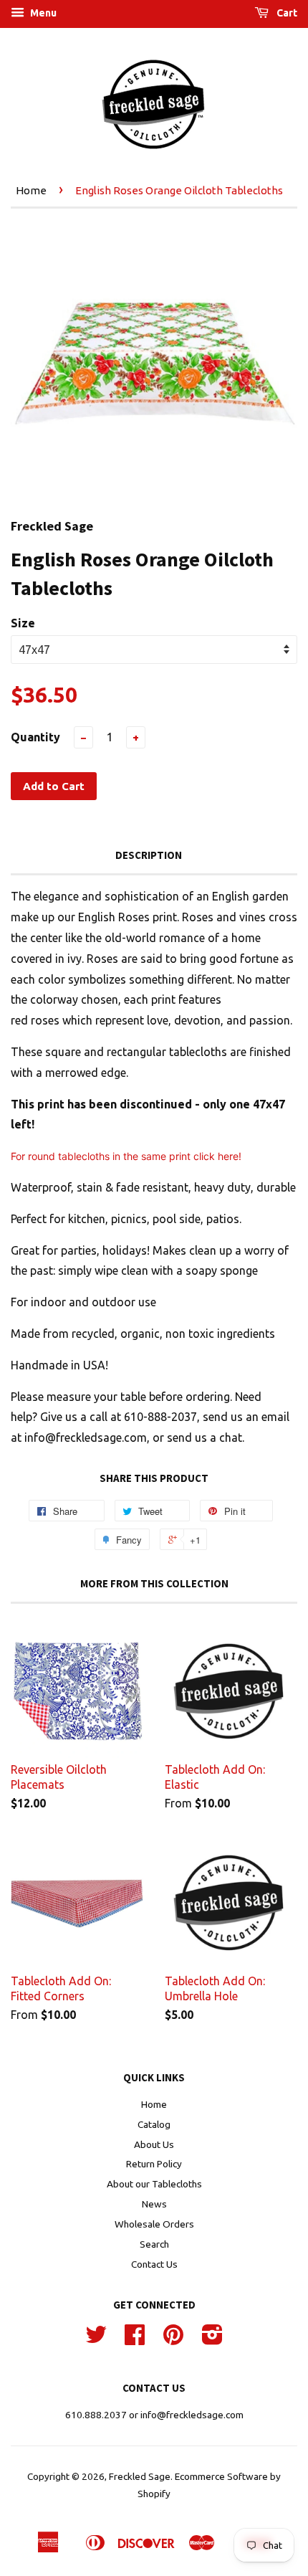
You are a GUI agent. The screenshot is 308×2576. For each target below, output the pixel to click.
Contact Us (154, 2264)
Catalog (154, 2124)
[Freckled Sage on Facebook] (135, 2339)
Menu (42, 13)
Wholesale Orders (154, 2224)
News (154, 2204)
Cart (286, 13)
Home (31, 190)
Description (149, 855)
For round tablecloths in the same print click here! (126, 1156)
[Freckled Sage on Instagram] (212, 2339)
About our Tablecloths (154, 2184)
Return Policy (154, 2164)
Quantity (35, 737)
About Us (154, 2144)
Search (154, 2244)
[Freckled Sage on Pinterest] (173, 2339)
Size (23, 623)
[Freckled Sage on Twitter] (96, 2339)
